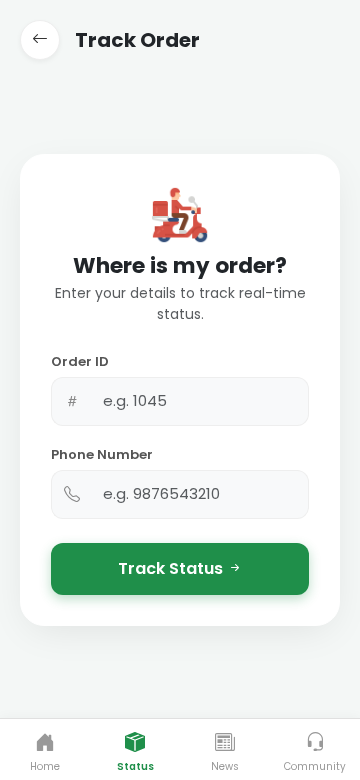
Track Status (172, 568)
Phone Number (102, 454)
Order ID (80, 361)
